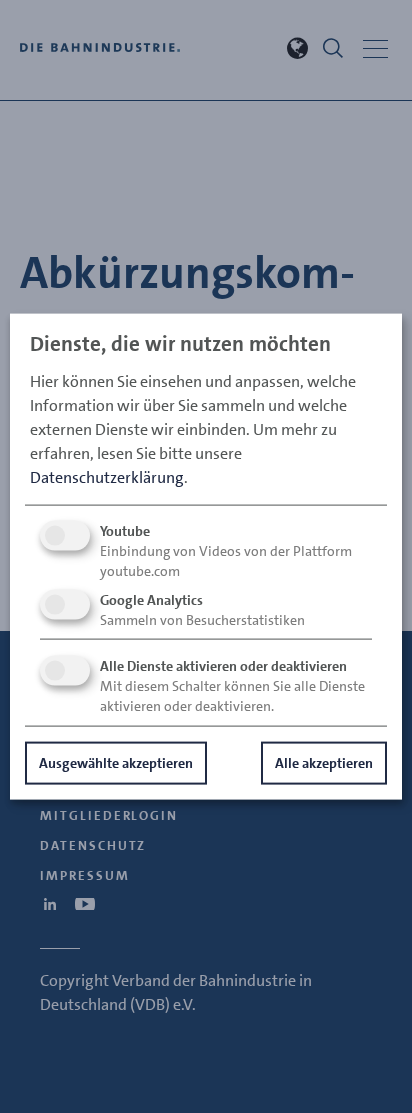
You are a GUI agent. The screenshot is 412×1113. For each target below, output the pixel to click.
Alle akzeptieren (324, 762)
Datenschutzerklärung (107, 476)
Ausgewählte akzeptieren (116, 762)
